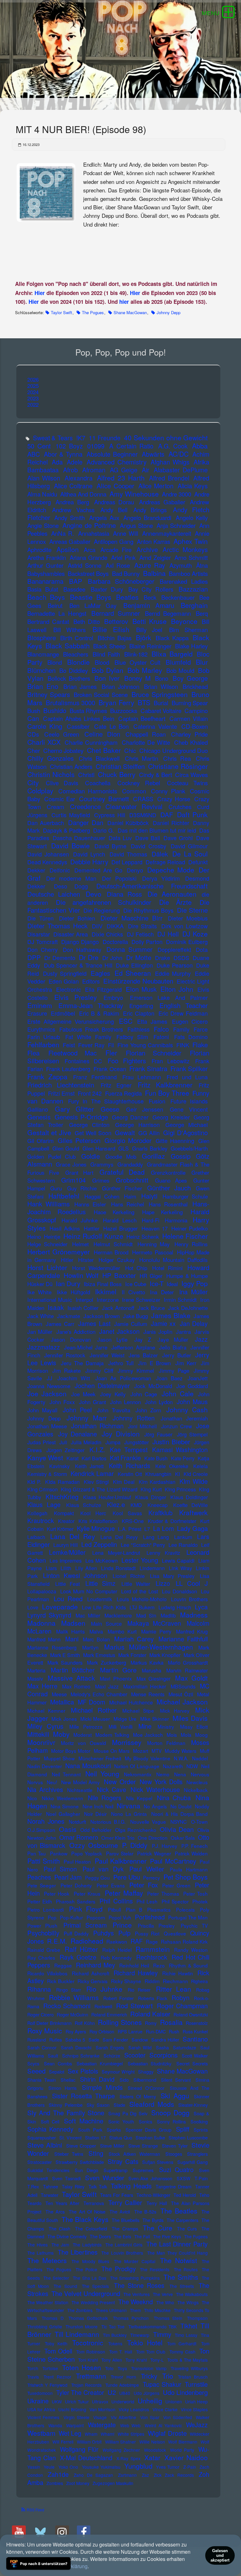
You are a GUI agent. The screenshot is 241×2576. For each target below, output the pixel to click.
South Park (90, 2130)
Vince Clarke (165, 2409)
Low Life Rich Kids (104, 1607)
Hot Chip (136, 1268)
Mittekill (38, 1734)
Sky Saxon (98, 2105)
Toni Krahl (88, 2360)
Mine (145, 1726)
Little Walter (136, 1584)
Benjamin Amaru (149, 605)
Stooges (174, 2154)
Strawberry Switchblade (80, 2162)
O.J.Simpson (41, 1830)
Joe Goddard (192, 1386)
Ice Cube (136, 1284)
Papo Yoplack (87, 1853)
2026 (33, 379)
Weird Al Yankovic (163, 2425)
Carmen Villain (189, 718)
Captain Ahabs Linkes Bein (79, 718)
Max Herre (43, 1686)
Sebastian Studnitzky (150, 2063)
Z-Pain (190, 2467)
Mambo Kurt (122, 1631)
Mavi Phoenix (116, 1678)
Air (146, 470)
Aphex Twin (191, 541)
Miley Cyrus (46, 1726)
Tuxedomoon (40, 2393)
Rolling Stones (120, 2022)
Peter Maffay (124, 1893)
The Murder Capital (135, 2261)
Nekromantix (138, 1774)
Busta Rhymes (88, 711)
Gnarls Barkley (150, 1148)
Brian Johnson (120, 686)
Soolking (199, 2121)
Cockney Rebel (139, 783)
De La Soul (190, 854)
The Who (165, 2302)
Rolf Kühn (85, 2023)
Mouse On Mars (112, 1751)
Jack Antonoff (118, 1308)
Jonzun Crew (177, 1426)
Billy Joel (149, 630)
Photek (200, 1901)
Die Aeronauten (172, 894)
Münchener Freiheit (100, 1758)
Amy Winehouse (134, 494)
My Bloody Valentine (148, 1758)
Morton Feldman (166, 1743)
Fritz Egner (116, 1085)
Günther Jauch (169, 1188)
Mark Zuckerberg (106, 1662)
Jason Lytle (112, 1339)
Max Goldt (191, 1678)
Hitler (67, 1260)
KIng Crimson (43, 1489)
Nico (32, 1798)
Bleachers (76, 654)
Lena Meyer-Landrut (116, 1553)
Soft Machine (84, 2121)
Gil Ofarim (40, 1141)
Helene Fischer (185, 1236)
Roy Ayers (76, 2031)
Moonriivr (41, 1742)
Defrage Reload (165, 862)
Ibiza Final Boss (103, 1284)
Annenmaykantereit (167, 533)
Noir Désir (95, 1814)
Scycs (33, 2063)
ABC (34, 454)
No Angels (155, 1806)
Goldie (91, 1156)
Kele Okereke (172, 1466)
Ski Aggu (175, 2096)
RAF (137, 1941)
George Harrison (137, 1125)
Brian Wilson (161, 686)
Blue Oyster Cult (137, 662)
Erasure (37, 1013)
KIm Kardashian (157, 1482)
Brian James (80, 686)
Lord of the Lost (139, 1591)
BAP (76, 581)
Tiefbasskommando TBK (153, 2326)
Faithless (139, 1029)
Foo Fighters (127, 1061)
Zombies (55, 2483)
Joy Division (121, 1434)
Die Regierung (102, 910)
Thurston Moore (82, 2326)
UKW (57, 2402)
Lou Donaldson (179, 1591)
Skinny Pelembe (65, 2105)
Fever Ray (91, 1045)
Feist (69, 1045)
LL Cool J (192, 1583)
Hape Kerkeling (162, 1212)
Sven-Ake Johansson (150, 2178)
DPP (34, 957)
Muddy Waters (181, 1751)
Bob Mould (180, 670)
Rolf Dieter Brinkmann (49, 2023)
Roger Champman (182, 2006)
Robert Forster (118, 1998)
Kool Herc (93, 1513)
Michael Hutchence (131, 1702)
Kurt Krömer (60, 1529)
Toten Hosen (82, 2367)
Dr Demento (60, 958)
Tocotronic (88, 2343)
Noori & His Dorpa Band (180, 1814)
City (33, 782)
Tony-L (157, 2360)
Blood (102, 662)
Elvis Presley (76, 997)
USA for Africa (41, 2409)
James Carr (60, 1324)
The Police (86, 2269)
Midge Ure (125, 1719)
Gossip (181, 1156)
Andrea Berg (72, 502)
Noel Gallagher (63, 1814)
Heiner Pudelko (190, 1228)
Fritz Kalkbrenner (165, 1085)
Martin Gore (118, 1670)
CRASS (143, 799)
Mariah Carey (134, 1639)
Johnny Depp (169, 312)
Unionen (174, 2402)
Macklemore (118, 1615)
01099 (96, 446)
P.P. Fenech (195, 1846)
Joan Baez (169, 1378)
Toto (109, 2368)
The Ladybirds (87, 2245)
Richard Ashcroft (91, 1973)
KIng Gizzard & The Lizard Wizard (99, 1489)
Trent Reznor (57, 2377)
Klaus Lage (44, 1505)
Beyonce (184, 621)
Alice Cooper (115, 486)
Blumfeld (178, 662)
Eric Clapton (139, 1013)
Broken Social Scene (101, 695)
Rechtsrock (152, 1957)
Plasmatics (159, 1909)
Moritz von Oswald (83, 1743)
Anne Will (126, 533)
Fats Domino (191, 1037)
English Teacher (184, 1005)
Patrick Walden (191, 1853)
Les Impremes (66, 1560)
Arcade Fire (116, 550)
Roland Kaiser (150, 2014)
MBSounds (183, 1686)
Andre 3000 (177, 494)
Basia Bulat (43, 589)
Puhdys (104, 1933)
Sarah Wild (140, 2047)
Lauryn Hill (66, 1545)
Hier (40, 293)
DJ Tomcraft (43, 942)
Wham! (108, 2434)
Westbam (41, 2433)
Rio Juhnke (104, 1989)
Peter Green (176, 1885)
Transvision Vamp (149, 2368)
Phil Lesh (147, 1901)
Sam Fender (115, 2039)
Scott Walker (195, 2055)
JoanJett (198, 1378)
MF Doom (91, 1702)
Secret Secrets (192, 2063)
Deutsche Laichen (54, 894)
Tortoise (50, 2368)
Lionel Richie (129, 1576)
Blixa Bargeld (172, 654)
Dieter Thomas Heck (57, 926)
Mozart (141, 1751)
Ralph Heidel (117, 1950)
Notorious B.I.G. (108, 1822)
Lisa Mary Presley (172, 1576)
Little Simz (100, 1583)
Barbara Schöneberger (121, 581)
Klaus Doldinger (189, 1497)
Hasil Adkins (65, 1228)
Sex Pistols (83, 2071)
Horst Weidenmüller (96, 1268)
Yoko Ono (68, 2467)
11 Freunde (105, 438)
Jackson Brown (102, 1316)
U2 (112, 2392)
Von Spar (150, 2417)
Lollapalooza (42, 1591)
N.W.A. (181, 1758)
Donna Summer (130, 949)
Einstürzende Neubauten (138, 981)
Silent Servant (176, 2080)
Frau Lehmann (142, 1077)
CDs (33, 734)
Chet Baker (104, 750)
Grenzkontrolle (168, 1172)
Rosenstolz (197, 2023)
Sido (124, 2080)
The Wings (188, 2302)
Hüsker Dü (40, 1284)
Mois (172, 1735)
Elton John (177, 989)
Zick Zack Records (174, 2475)
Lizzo (163, 1583)
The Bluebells (126, 2220)
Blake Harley (192, 646)
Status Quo (121, 2137)
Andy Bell (114, 510)
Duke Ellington (134, 965)
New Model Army (80, 1782)
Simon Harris (62, 2088)
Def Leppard (127, 862)
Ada (57, 462)
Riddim (152, 1981)
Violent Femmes (43, 2417)
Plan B (134, 1909)
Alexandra (79, 478)
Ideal (172, 1284)
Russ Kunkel (195, 2031)
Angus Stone (136, 525)
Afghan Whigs (170, 462)
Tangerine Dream (174, 2186)
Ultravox (100, 2402)
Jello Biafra (173, 1347)
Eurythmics (41, 1029)
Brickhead (195, 686)
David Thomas (128, 854)
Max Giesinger (154, 1678)
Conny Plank (168, 791)
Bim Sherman (188, 630)
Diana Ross (124, 894)
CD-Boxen (195, 726)
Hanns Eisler (90, 1204)
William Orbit (89, 2442)
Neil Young (102, 1774)
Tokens (115, 2343)
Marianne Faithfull (183, 1639)
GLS (123, 1148)
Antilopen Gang (114, 541)
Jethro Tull (121, 1363)
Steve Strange (143, 2146)
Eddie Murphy (173, 973)
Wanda (55, 2425)
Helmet (80, 1244)
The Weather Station (48, 2302)
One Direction (153, 1838)
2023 (33, 398)
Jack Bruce (151, 1308)
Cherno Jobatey (64, 750)
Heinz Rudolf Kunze (93, 1236)
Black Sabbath (68, 646)
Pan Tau (37, 1853)
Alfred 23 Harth (121, 478)
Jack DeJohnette (188, 1308)
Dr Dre (89, 957)
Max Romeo (76, 1686)
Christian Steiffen (120, 766)
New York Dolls (161, 1782)
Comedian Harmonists (88, 791)
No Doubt (181, 1806)
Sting (96, 2153)
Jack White (41, 1316)
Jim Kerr (186, 1363)
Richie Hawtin (178, 1973)
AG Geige (124, 470)
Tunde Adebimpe (122, 2385)
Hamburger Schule (185, 1196)
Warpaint (75, 2425)
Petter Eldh (40, 1901)
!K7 (81, 438)
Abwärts (153, 454)
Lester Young (140, 1560)
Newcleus (197, 1782)
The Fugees (196, 2236)
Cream (56, 807)
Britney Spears (49, 694)
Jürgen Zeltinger (65, 1450)
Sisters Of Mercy (138, 2096)
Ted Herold (185, 2195)
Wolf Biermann (183, 2442)
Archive (147, 549)
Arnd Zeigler (155, 557)
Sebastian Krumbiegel (100, 2063)
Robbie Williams (74, 1997)
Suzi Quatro (176, 2170)
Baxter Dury (107, 589)
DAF (167, 815)
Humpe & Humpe (187, 1276)
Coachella (98, 783)
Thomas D (53, 2318)
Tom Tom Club (151, 2352)
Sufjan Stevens (158, 2162)
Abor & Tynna (63, 454)
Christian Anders (71, 766)
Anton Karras (153, 541)
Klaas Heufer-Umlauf (107, 1497)
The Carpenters (182, 2220)
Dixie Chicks (107, 934)
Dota (202, 950)
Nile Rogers (105, 1798)
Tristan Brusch (193, 2377)
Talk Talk (98, 2186)
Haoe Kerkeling (114, 1212)
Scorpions (163, 2055)
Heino (34, 1236)
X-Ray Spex (129, 2458)
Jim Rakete (67, 1370)
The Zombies (80, 2310)
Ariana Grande (88, 557)
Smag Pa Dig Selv (128, 2113)
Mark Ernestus (99, 1655)
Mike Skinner (155, 1719)
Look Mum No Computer (89, 1591)
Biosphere (42, 638)
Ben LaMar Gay (93, 605)
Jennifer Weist (107, 1355)
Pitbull (114, 1909)
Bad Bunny (126, 573)
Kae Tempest (129, 1450)
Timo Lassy (186, 2335)
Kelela (201, 1466)
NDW (192, 1766)
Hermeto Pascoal (153, 1252)
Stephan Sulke (150, 2137)
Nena (180, 1774)
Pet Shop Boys (186, 1877)
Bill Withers (70, 630)
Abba (200, 446)
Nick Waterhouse (155, 1789)
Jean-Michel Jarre (86, 1347)
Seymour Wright (118, 2072)
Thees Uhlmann (111, 2310)
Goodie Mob (121, 1156)
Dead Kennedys (47, 862)
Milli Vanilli (121, 1726)
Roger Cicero (40, 2014)
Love (33, 1607)
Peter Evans (111, 1885)
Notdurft (77, 1822)
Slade (119, 2105)
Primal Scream (85, 1925)
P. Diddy (135, 1845)
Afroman (94, 470)
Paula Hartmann (189, 1869)
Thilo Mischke (157, 2310)
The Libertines (78, 2252)
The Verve (163, 2294)
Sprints (201, 2130)
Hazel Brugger (120, 1228)
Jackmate (69, 1316)
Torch (33, 2368)
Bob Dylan (107, 670)
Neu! (52, 1782)
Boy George (190, 678)
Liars (51, 1568)
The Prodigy (118, 2269)
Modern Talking (112, 1735)
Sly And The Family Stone (66, 2113)
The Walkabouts (192, 2294)
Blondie (78, 662)
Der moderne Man (71, 878)
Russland (37, 2039)
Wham (91, 2434)
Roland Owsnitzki (191, 2014)
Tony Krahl (136, 2360)
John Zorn (148, 1410)
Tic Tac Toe (113, 2326)
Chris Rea (177, 758)
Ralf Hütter (81, 1949)
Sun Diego (86, 2170)
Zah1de (58, 2474)
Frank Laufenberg (68, 1069)
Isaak (56, 1307)
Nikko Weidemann (62, 1798)
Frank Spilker (189, 1068)
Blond (55, 662)
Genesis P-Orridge (81, 1117)
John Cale (178, 1393)
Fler (111, 1053)
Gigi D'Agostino (185, 1132)
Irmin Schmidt (180, 1299)
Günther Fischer (122, 1188)
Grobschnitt (132, 1180)
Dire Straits (143, 926)
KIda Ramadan (62, 1482)
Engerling (141, 1006)
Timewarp (140, 2335)
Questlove (175, 1933)
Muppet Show (59, 1758)
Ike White (40, 1292)
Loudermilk (100, 1599)
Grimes (101, 1180)
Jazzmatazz (44, 1347)
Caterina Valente (155, 726)
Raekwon (117, 1941)
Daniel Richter (171, 823)
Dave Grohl (178, 838)
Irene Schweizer (141, 1299)
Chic (130, 750)
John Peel (77, 1410)
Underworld (123, 2402)
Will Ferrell (63, 2442)
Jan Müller (40, 1331)
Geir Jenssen (145, 1109)
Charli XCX (44, 742)
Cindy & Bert (155, 775)
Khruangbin (158, 1474)
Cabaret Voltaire (161, 711)
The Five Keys (167, 2236)
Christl (86, 775)
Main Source (106, 1623)
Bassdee (74, 589)
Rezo (159, 1965)
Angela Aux (104, 518)
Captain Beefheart (142, 718)
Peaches (39, 1877)
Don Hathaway (82, 950)
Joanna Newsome (49, 1386)
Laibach (36, 1537)
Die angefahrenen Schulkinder (103, 902)
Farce (201, 1029)
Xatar (152, 2457)
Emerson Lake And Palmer (169, 998)
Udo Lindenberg (185, 2392)
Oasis (68, 1829)
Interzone (108, 1299)
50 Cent (39, 446)
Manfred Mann (44, 1639)
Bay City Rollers (151, 589)
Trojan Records (87, 2385)
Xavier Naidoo (186, 2457)
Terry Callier (125, 2203)
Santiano (195, 2039)
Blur (202, 662)
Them (135, 2310)
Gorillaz (153, 1156)
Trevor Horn (123, 2377)
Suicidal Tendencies (48, 2170)
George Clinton (89, 1125)
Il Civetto (133, 1292)
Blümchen (41, 670)
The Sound (65, 2286)
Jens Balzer (143, 1355)
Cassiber (78, 726)
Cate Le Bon (111, 726)
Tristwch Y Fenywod (47, 2385)
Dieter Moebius (188, 918)
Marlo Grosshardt (188, 1662)
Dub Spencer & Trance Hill (78, 965)
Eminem (40, 1005)
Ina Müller (194, 1292)
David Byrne (110, 846)
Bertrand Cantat (48, 621)
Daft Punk (192, 814)
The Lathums (40, 2253)
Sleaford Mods (152, 2104)
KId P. (34, 1482)
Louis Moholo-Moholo (142, 1599)
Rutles (56, 2039)
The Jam (60, 2245)
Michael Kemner (46, 1710)
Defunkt (198, 862)
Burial (161, 703)
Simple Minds (102, 2087)
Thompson (197, 2318)
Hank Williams (48, 1204)
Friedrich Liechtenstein (61, 1085)
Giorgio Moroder (128, 1140)
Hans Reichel (128, 1204)
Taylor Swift (62, 312)
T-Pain (201, 2178)
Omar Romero (79, 1837)
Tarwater (50, 2195)
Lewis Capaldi (178, 1560)
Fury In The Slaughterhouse (106, 1101)
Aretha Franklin (47, 557)
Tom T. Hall (121, 2352)
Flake (200, 1045)
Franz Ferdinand (95, 1077)
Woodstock (155, 2450)
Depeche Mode (171, 870)
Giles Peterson (79, 1140)
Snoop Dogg (170, 2112)
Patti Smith (44, 1861)
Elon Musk (141, 989)
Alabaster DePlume (181, 470)
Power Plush (42, 1925)
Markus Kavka (147, 1662)
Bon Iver (107, 678)
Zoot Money (78, 2483)
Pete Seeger (42, 1885)
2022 (33, 404)
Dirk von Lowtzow (185, 926)
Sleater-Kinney (193, 2105)
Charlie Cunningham (91, 742)
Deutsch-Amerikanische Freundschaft (152, 886)
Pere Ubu (127, 1877)
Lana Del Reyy (119, 1537)
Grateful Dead (122, 1172)
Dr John (112, 958)
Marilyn (90, 1647)
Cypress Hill (110, 815)
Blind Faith (106, 654)
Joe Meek (83, 1394)
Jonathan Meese (47, 1426)
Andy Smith (70, 518)
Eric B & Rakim (99, 1013)
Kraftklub (161, 1513)
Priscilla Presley (156, 1925)
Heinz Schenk (143, 1236)
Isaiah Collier (83, 1308)
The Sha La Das (90, 2278)
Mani (72, 1639)
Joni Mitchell (143, 1426)
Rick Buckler (61, 1981)
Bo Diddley (73, 670)
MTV (157, 1751)
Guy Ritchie (82, 1188)
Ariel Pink (123, 557)
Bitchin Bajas (115, 638)
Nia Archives (45, 1790)
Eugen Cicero (190, 1021)
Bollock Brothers (69, 678)
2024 (33, 392)
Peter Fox (144, 1885)
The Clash (60, 2228)
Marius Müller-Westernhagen (149, 1647)
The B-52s (145, 2211)
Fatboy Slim (132, 1037)
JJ (50, 1378)
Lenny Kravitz (163, 1553)
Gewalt (125, 1132)
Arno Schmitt (191, 557)
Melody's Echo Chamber (99, 1694)
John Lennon (126, 1402)
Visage (100, 2417)
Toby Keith (56, 2343)
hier (124, 302)
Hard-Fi (151, 1220)
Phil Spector (175, 1901)
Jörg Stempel (193, 1434)
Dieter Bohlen (77, 918)
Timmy (162, 2334)
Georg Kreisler (171, 1117)
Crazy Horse (174, 799)
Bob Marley (145, 670)
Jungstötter (137, 1442)
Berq (202, 613)
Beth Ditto (87, 621)
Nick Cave (112, 1790)
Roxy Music (45, 2031)
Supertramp (115, 2170)
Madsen (73, 1623)
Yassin (34, 2467)
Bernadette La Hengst (57, 613)
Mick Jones (64, 1719)
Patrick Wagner (154, 1853)
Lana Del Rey (73, 1536)
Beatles (127, 597)
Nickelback (196, 1790)
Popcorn (96, 1917)
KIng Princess (180, 1489)
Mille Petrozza (86, 1726)
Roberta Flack (153, 1998)
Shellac (68, 2080)
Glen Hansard (99, 1148)
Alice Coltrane (73, 486)
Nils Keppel (139, 1798)
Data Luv (120, 838)
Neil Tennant (66, 1774)
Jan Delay (194, 1323)
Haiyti (149, 1196)
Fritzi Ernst (61, 1093)
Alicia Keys (193, 486)
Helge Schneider (47, 1244)
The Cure (158, 2228)
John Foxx (62, 1402)
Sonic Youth (121, 2121)
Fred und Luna (187, 1077)
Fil (111, 1045)
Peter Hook (57, 1893)
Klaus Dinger (150, 1497)
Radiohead (87, 1941)
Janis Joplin (158, 1331)
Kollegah (37, 1513)
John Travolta (114, 1410)
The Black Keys (85, 2219)
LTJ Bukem (142, 1607)
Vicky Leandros (134, 2409)
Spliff (183, 2129)
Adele (75, 462)
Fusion (157, 1101)
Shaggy (146, 2072)
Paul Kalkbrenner (121, 1861)
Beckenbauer (178, 597)
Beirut (55, 605)
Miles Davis (190, 1718)
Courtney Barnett (104, 799)
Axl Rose (118, 565)
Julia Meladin (86, 1442)
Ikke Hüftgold (73, 1292)
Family (181, 1029)
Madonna (41, 1623)
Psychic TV (194, 1925)
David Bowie (70, 845)
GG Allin (149, 1133)
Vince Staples (194, 2409)
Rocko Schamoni (67, 2006)
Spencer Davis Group (148, 2130)
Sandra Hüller (165, 2039)
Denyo (135, 870)
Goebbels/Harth (189, 1148)
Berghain (194, 605)
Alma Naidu (42, 494)
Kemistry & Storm (47, 1474)
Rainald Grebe (44, 1950)
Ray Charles (41, 1957)
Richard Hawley (136, 1973)
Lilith (66, 1568)
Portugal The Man (188, 1917)
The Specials (95, 2286)
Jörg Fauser (158, 1434)
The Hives (37, 2245)
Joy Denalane (78, 1434)
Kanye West (45, 1457)
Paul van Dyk (103, 1869)
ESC (126, 1021)
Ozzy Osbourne (94, 1845)
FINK (183, 1045)
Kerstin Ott (130, 1474)
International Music (50, 1299)
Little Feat (67, 1584)
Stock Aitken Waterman (134, 2154)
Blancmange (43, 654)
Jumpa (113, 1442)
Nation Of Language (137, 1766)
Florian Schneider (154, 1053)
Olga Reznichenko (136, 1830)
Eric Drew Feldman (183, 1013)
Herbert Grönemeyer (59, 1252)
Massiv (35, 1678)
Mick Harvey (175, 1710)
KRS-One (133, 1521)
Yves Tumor (168, 2467)
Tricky (149, 2376)
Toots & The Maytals (188, 2360)
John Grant (93, 1402)
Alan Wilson (44, 478)
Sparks (114, 2130)
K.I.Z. (97, 1449)
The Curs (187, 2228)
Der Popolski (119, 878)
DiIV (97, 926)
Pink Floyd (86, 1909)
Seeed (36, 2071)
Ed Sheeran (133, 973)
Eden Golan (64, 981)
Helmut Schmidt (113, 1244)
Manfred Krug (192, 1631)
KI (177, 1474)
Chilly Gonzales (51, 758)
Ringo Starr (69, 1990)
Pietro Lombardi (46, 1909)
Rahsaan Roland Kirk (184, 1941)
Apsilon (68, 549)
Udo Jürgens (147, 2393)
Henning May (154, 1244)
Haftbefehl (64, 1196)
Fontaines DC (83, 1061)
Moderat (83, 1735)
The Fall (142, 2236)
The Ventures (137, 2294)
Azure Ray (150, 565)
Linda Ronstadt (118, 1568)
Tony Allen (112, 2360)
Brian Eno (43, 686)
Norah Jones (46, 1821)
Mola (186, 1735)
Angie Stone (43, 525)
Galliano (38, 1109)
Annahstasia (94, 533)
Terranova (94, 2203)
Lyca (201, 1607)
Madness (194, 1615)
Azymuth (181, 565)
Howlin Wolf (81, 1275)
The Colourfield (91, 2228)
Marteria (36, 1670)
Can (33, 718)
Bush (34, 711)
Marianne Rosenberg (52, 1647)
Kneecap (158, 1505)
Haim (130, 1196)
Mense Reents (148, 1694)
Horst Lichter (47, 1267)
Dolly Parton (147, 942)
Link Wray (180, 1568)
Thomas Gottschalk (88, 2318)
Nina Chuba (174, 1798)
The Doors (100, 2236)
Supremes (143, 2170)
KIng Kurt (151, 1489)
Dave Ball (148, 838)
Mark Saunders (65, 1662)
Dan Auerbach (46, 823)
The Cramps (125, 2228)
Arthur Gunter (45, 565)
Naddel (200, 1758)
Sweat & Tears (52, 438)
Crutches (180, 807)
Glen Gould (66, 1148)
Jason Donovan (71, 1339)
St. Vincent (70, 2137)
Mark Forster (132, 1655)
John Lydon (159, 1402)
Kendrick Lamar (92, 1473)
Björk (144, 637)
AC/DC (179, 454)
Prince (122, 1925)
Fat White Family (88, 1037)
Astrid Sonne (85, 565)
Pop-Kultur (71, 1917)
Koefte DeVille (190, 1505)
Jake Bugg (136, 1316)
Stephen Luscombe (188, 2137)
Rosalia (171, 2022)
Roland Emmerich (109, 2014)
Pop (52, 1917)
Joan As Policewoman (123, 1378)
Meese (59, 1694)
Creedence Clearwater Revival (116, 806)
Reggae (63, 1965)
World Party (182, 2450)
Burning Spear (190, 703)
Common (134, 791)
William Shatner (121, 2442)
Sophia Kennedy (51, 2129)
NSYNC (179, 1822)
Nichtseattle (80, 1790)
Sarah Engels (110, 2047)
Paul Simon (60, 1869)
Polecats (185, 1909)
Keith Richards (130, 1466)
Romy (151, 2023)
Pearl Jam (68, 1877)
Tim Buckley (115, 2335)
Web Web (130, 2425)
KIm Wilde (194, 1481)
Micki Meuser (95, 1719)
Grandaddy (130, 1164)
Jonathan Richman (97, 1426)
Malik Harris (70, 1631)
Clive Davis (62, 783)
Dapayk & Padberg (67, 830)
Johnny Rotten (134, 1418)
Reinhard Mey (96, 1965)
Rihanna (39, 1989)
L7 (147, 1529)
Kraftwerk (193, 1512)
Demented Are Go (98, 870)
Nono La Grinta (129, 1814)
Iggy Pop (195, 1283)
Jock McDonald (153, 1386)
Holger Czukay (117, 1260)
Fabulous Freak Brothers (91, 1029)
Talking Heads (131, 2186)
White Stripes (131, 2434)
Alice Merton (156, 486)
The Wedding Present (93, 2302)
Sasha (162, 2047)
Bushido (55, 710)
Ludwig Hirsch (175, 1607)
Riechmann (175, 1981)
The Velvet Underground (86, 2293)
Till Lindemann (77, 2334)
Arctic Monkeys (185, 549)
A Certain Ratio (131, 446)
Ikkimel (106, 1291)
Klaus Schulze (84, 1505)
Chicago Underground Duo (174, 750)
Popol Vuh (120, 1917)
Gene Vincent (189, 1109)
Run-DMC (156, 2031)
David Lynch (89, 854)
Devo (94, 894)
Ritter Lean (174, 1989)
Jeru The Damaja (82, 1363)
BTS (144, 702)
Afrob (70, 470)
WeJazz (197, 2425)
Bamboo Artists (188, 573)
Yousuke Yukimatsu (101, 2467)
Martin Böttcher (73, 1670)
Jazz (201, 1339)
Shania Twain (42, 2080)
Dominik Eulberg (187, 942)
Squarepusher (42, 2137)
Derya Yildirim (161, 878)
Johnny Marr (87, 1418)
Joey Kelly (113, 1394)
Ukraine (38, 2401)
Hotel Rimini (167, 1268)
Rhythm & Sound (188, 1965)
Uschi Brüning (72, 2409)
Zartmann (127, 2475)
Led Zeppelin (99, 1544)
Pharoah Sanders (76, 1901)
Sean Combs (58, 2063)
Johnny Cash (187, 1409)
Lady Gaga (192, 1528)
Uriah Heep (196, 2402)
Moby (61, 1734)
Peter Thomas (163, 1893)
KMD (136, 1505)
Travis (33, 2377)
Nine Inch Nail (98, 1806)
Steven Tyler (175, 2146)
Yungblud (138, 2466)
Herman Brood (111, 1252)
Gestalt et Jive (49, 1132)
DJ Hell (168, 934)
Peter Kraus (87, 1893)
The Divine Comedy (67, 2236)
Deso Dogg (71, 886)
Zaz (145, 2475)
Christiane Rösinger (178, 766)
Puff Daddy (76, 1933)
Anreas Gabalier (70, 541)
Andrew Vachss (73, 510)
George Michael (187, 1125)
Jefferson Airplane (133, 1347)
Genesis (39, 1117)
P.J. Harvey (165, 1846)
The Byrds (153, 2220)
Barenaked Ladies (184, 581)
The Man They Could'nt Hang (178, 2253)
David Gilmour (189, 846)
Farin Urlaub (44, 1037)
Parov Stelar (120, 1853)
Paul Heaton (77, 1861)
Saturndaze (185, 2047)
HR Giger (151, 1276)
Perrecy (152, 1877)
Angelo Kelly (192, 518)
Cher (34, 750)
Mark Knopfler (165, 1655)
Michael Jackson (182, 1702)
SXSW (184, 2178)
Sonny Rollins (171, 2121)
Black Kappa (172, 638)
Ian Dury (68, 1283)
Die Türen (40, 918)
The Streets (182, 2286)
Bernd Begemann (168, 613)
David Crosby (148, 846)
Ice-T (157, 1283)
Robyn (181, 1998)
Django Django (80, 942)
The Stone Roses (139, 2285)
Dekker (36, 870)
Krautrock (41, 1521)
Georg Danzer (130, 1117)
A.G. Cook (173, 446)
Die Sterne (192, 910)
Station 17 (95, 2137)
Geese (110, 1109)
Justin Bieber (171, 1442)
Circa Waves (191, 775)
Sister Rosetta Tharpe (83, 2096)
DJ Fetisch (140, 934)
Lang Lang (156, 1537)
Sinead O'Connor (146, 2088)
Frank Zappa (48, 1076)
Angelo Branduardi (147, 518)
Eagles (100, 973)
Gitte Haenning (175, 1141)
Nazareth (173, 1766)
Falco (161, 1029)
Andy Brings (150, 510)
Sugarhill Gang (193, 2162)
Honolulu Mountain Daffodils (174, 1260)
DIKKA (115, 926)
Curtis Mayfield (71, 815)
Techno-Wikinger (153, 2195)
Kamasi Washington (180, 1450)
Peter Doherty (76, 1885)
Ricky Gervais (93, 1981)
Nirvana (129, 1806)
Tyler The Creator (80, 2392)
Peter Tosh (195, 1893)
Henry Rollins (191, 1244)
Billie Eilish (111, 629)
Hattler (92, 1228)
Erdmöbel (63, 1013)
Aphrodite (39, 550)
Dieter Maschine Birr (132, 918)
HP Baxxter (119, 1275)
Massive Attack (71, 1678)
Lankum (183, 1537)
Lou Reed (68, 1599)
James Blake (171, 1315)
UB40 (125, 2393)
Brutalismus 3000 (71, 703)
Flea (33, 1053)
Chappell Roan (146, 734)
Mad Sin (146, 1615)
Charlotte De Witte (146, 742)
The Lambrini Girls (124, 2245)
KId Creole (196, 1474)
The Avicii (120, 2211)
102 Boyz (69, 446)
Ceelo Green (62, 734)
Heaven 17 (154, 1228)
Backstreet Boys (88, 573)
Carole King (45, 726)
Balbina (154, 573)
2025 (33, 386)
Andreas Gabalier (162, 502)
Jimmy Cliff (99, 1370)
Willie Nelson (152, 2442)
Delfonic (60, 870)
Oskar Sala (183, 1838)
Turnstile (196, 2384)
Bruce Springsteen (160, 694)
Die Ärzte (175, 902)
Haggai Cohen (102, 1196)
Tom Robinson (91, 2352)
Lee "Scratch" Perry (143, 1545)
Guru (56, 1188)
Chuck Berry (117, 774)
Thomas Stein (168, 2318)
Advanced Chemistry (117, 462)
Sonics (145, 2121)
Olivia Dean (177, 1829)
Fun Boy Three (167, 1093)
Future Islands (189, 1101)
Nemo (163, 1774)
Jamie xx (163, 1323)
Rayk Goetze (78, 1957)
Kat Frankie (125, 1458)
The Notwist (179, 2260)
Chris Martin (142, 758)
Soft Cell (50, 2121)
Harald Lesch (120, 1220)
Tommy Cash (182, 2352)
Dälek (160, 854)
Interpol (84, 1299)
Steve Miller (112, 2146)
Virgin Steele (76, 2417)
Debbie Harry (89, 862)
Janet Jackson (119, 1331)
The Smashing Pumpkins (135, 2278)
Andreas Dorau (114, 502)
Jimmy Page (174, 1370)
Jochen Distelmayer (102, 1386)
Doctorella (115, 942)
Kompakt (64, 1513)
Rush (174, 2031)
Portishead (150, 1917)
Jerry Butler (177, 1355)
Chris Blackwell (99, 758)
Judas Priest (41, 1442)
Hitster (86, 1260)
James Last (94, 1323)
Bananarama (45, 581)
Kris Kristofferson (98, 1521)
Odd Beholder (96, 1830)
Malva (96, 1631)
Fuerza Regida (123, 1093)
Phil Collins (116, 1901)
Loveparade (60, 1607)
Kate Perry (183, 1458)
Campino (196, 711)
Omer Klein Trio (118, 1838)
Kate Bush (156, 1458)
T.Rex (33, 2186)
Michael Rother (94, 1710)
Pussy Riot (147, 1933)
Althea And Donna (83, 494)
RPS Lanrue (130, 2031)
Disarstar (39, 934)
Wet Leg (70, 2433)
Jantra (183, 1331)
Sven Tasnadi (66, 2178)
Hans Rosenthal (168, 1204)
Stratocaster (40, 2162)
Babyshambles (46, 573)
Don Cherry (43, 950)
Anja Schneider (176, 525)
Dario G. (104, 830)
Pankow (59, 1853)
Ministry (166, 1726)
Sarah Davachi (76, 2047)
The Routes (186, 2269)
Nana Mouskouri (88, 1766)
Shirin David (97, 2079)
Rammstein (153, 1949)
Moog (201, 1735)
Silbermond (145, 2080)
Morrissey (127, 1742)
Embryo (113, 998)
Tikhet (189, 2326)
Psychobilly (43, 1933)
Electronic (69, 989)
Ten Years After (62, 2203)
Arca (90, 550)
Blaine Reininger (150, 646)
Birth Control (77, 638)
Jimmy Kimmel (136, 1370)
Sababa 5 (75, 2039)
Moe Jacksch (148, 1735)
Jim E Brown (154, 1363)
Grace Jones (71, 1164)
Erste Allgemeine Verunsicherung (71, 1021)
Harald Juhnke (80, 1220)
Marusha (152, 1670)
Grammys (102, 1164)
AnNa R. (63, 533)
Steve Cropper (81, 2146)
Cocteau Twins (187, 783)
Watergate (102, 2425)
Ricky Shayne (126, 1981)
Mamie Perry (156, 1631)
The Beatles (179, 2211)
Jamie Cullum (131, 1324)
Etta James (152, 1021)
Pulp (124, 1933)
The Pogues (93, 312)
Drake (163, 958)
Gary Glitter (74, 1109)
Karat (72, 1458)
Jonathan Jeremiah (184, 1418)
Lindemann (152, 1568)
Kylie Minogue (96, 1528)
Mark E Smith (65, 1655)
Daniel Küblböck (128, 823)
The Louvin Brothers (122, 2253)
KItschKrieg (62, 1497)
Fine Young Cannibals (145, 1045)
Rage (152, 1941)
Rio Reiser (139, 1990)
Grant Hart (79, 1172)
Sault (53, 2055)
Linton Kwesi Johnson (75, 1575)
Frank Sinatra (148, 1068)
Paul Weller (147, 1869)
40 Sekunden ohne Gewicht (166, 437)
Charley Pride (189, 734)
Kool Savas (127, 1513)
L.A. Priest (129, 1529)
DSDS (181, 958)
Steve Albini (45, 2145)
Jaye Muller (173, 1339)
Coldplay (40, 791)
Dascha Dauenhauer (79, 838)
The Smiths (181, 2277)
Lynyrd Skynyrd (49, 1615)
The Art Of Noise (87, 2211)
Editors (91, 981)
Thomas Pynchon (131, 2318)
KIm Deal (124, 1482)
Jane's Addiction (76, 1331)
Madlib (168, 1615)
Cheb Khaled (191, 742)
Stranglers (197, 2154)
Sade (94, 2039)
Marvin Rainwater (187, 1670)
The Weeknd (136, 2302)
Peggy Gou (97, 1877)
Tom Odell (58, 2351)
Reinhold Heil (134, 1965)
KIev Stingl (96, 1482)
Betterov (116, 621)
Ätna (202, 565)
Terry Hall (157, 2203)
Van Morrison (102, 2409)
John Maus (192, 1402)
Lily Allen (86, 1568)
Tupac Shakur (162, 2384)
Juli (63, 1442)
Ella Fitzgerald (103, 989)
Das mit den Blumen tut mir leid (157, 830)
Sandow (140, 2039)
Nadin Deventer (45, 1766)
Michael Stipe (138, 1710)
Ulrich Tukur (77, 2402)
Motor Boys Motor (71, 1751)
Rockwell (103, 2006)
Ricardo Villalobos (47, 1973)
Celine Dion (102, 734)
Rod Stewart (134, 2006)
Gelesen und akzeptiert (220, 2555)
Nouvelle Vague (148, 1822)
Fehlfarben (43, 1044)
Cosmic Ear (60, 799)
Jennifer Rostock (65, 1355)
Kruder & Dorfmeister (172, 1521)
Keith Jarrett (89, 1466)
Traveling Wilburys (189, 2368)
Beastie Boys (91, 597)
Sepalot (57, 2072)
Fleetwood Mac (73, 1053)
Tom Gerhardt (182, 2343)
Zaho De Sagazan (93, 2475)
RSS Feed (35, 2510)
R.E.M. (57, 1941)
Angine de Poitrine (89, 525)
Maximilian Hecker (145, 1686)
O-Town (199, 1822)
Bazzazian (193, 589)
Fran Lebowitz (171, 1061)
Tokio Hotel (145, 2343)
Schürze (112, 2055)
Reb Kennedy (116, 1957)
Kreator (66, 1521)
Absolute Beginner (112, 454)
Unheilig (150, 2401)
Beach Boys (46, 597)
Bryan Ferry (116, 702)
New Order (120, 1782)
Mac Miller (88, 1615)
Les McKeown (102, 1560)
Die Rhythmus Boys (148, 910)
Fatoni (161, 1037)
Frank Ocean (110, 1069)
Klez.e (116, 1504)
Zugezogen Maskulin (113, 2483)
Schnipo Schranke (81, 2055)
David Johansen (48, 854)
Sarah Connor (42, 2047)
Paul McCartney (173, 1861)
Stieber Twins (69, 2154)
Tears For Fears (117, 2195)
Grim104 (73, 1180)
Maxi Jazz (107, 1686)
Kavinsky (59, 1466)
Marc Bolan (96, 1639)
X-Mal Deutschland (86, 2458)
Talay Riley (73, 2186)
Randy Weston (191, 1950)
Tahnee (51, 2186)
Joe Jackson (47, 1393)
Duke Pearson (175, 965)
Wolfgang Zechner (121, 2450)
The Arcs (55, 2211)
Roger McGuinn (72, 2014)
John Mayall (43, 1410)
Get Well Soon (93, 1133)
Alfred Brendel (169, 478)
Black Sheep (109, 646)
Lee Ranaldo (183, 1545)
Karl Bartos (94, 1458)
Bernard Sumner (116, 613)
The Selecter (56, 2278)
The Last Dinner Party (177, 2244)
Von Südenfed (178, 2417)
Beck (150, 597)
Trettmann (91, 2376)
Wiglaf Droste (167, 2433)
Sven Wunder (105, 2178)
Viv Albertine (124, 2417)
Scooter (135, 2055)
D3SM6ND (143, 815)
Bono (162, 678)
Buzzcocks (124, 711)
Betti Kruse (150, 621)
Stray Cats (123, 2161)
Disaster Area (71, 934)
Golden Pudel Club (52, 1156)
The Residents (155, 2269)
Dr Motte (139, 957)
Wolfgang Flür (79, 2449)
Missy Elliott (194, 1726)
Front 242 (90, 1093)
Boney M (137, 678)
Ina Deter (162, 1292)
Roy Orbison (102, 2031)
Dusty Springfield (65, 973)
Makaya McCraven (154, 1623)
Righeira (199, 1981)
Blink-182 (136, 654)
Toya (122, 2368)
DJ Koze (195, 934)
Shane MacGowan (130, 312)
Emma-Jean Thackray (91, 1005)
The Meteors (47, 2260)
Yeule (49, 2467)
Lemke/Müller (67, 1552)
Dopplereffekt (174, 950)
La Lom (163, 1528)
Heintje (52, 1236)
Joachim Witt (74, 1378)
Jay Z (143, 1339)
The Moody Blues (90, 2261)
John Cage (144, 1394)
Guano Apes (171, 1180)
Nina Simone (65, 1806)
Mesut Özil (181, 1694)
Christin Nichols (51, 774)
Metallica (62, 1702)
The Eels (123, 2236)
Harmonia (176, 1220)
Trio (168, 2376)
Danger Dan (86, 822)
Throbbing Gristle (45, 2326)
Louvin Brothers (189, 1599)
